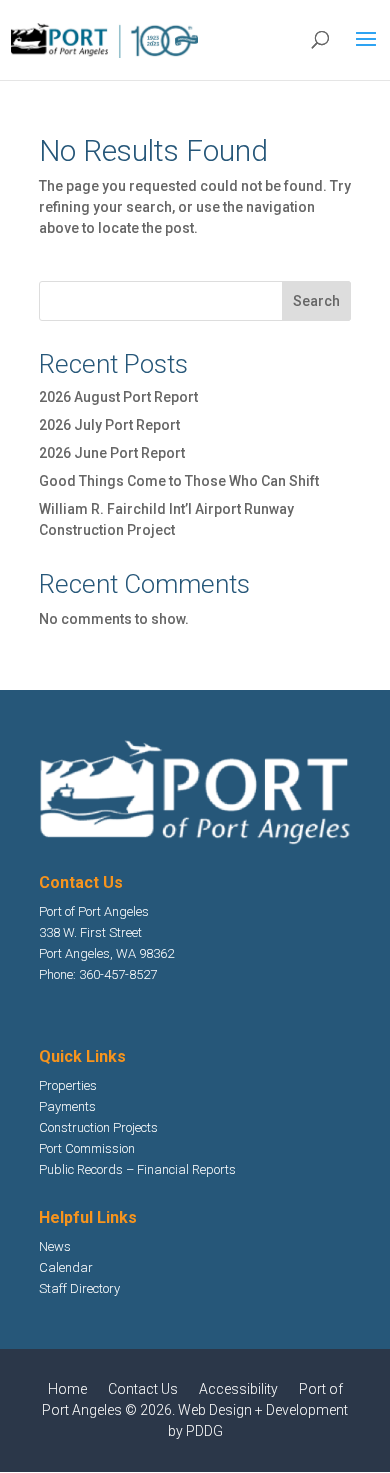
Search (316, 301)
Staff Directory (79, 1288)
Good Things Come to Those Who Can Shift (179, 481)
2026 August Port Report (118, 397)
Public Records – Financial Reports (137, 1169)
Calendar (66, 1267)
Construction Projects (98, 1127)
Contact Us (143, 1389)
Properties (68, 1085)
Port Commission (87, 1148)
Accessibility (238, 1389)
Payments (67, 1106)
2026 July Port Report (109, 425)
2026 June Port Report (112, 453)
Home (67, 1389)
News (55, 1246)
